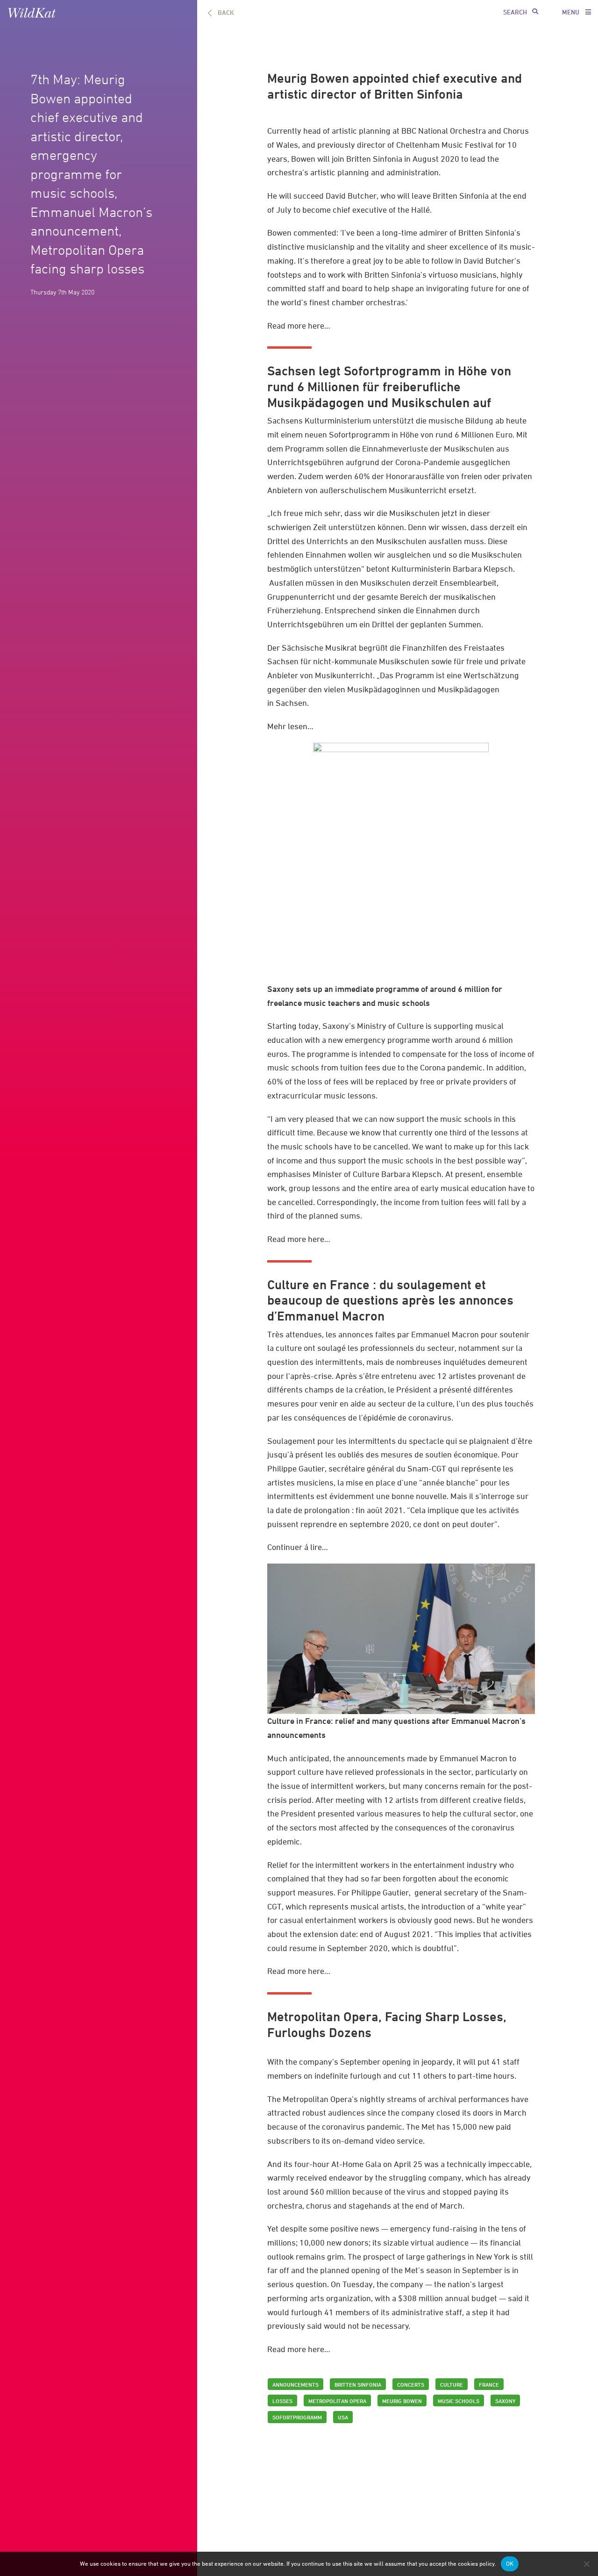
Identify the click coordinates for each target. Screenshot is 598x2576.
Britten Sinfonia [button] (358, 2384)
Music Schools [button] (459, 2401)
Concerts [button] (411, 2384)
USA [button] (343, 2417)
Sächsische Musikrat (320, 648)
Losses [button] (282, 2401)
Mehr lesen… (290, 726)
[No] (586, 2564)
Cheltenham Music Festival (445, 145)
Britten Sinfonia (374, 159)
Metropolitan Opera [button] (337, 2401)
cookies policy (476, 2564)
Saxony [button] (505, 2401)
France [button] (489, 2384)
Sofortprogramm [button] (297, 2417)
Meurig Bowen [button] (402, 2401)
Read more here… (299, 326)
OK (510, 2564)
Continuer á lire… (298, 1547)
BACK (226, 12)
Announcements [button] (295, 2384)
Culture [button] (452, 2384)
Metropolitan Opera (317, 2099)
